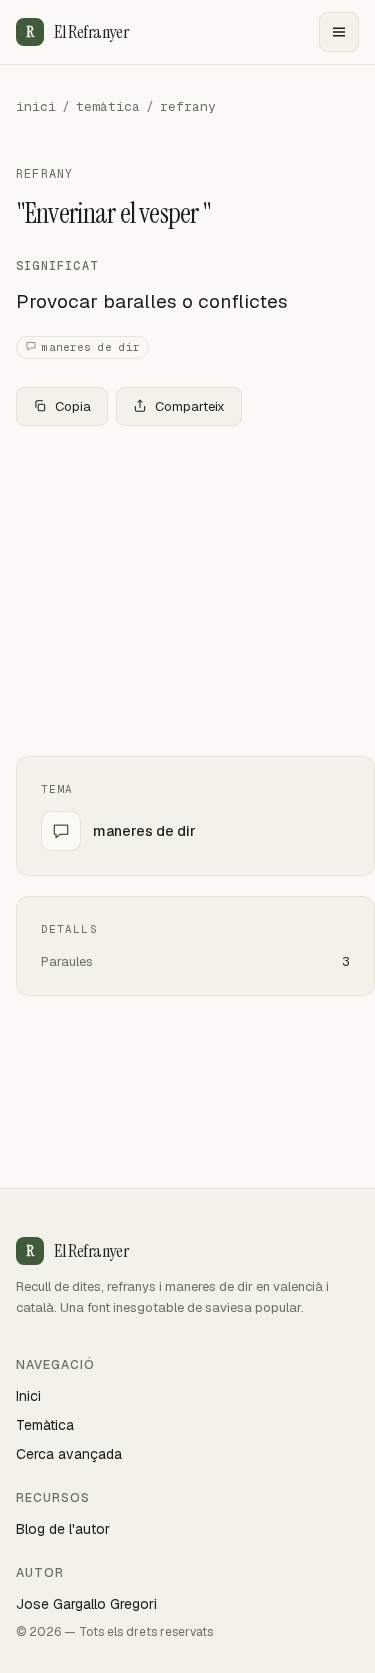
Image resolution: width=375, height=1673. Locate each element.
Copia (73, 406)
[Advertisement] (187, 591)
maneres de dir (91, 347)
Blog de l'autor (63, 1529)
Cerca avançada (69, 1454)
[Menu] (339, 32)
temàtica (108, 106)
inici (36, 106)
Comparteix (190, 406)
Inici (28, 1396)
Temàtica (45, 1425)
